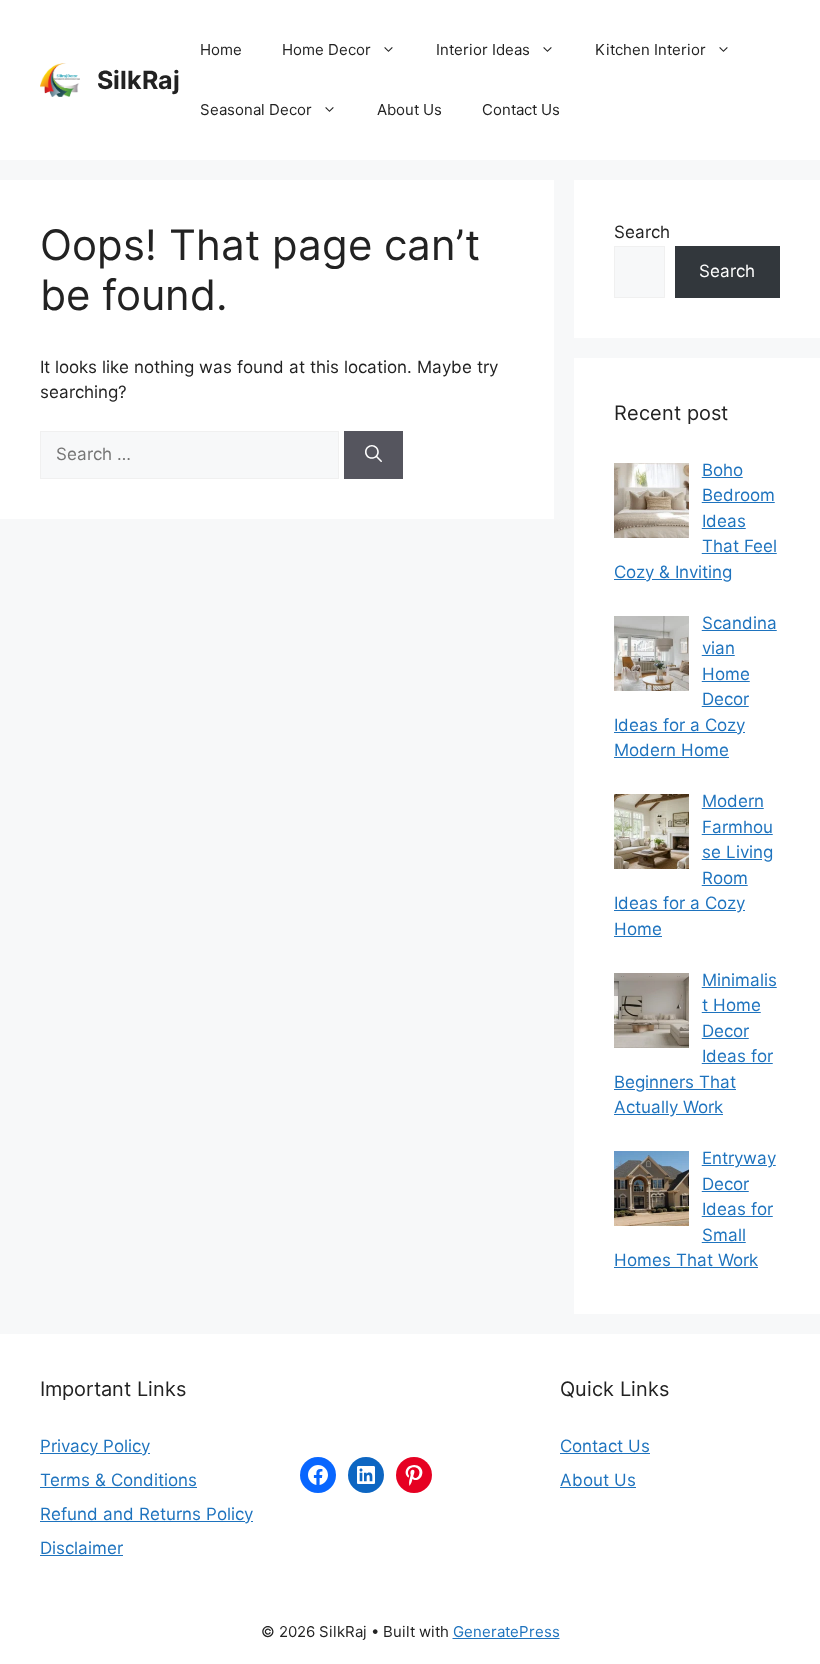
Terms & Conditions (118, 1480)
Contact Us (521, 109)
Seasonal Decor (256, 109)
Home (221, 49)
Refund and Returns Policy (146, 1514)
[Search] (373, 455)
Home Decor (326, 49)
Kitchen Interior (650, 49)
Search (642, 232)
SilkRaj (138, 80)
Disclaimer (81, 1548)
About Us (409, 109)
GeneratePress (506, 1631)
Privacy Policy (95, 1446)
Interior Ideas (483, 49)
